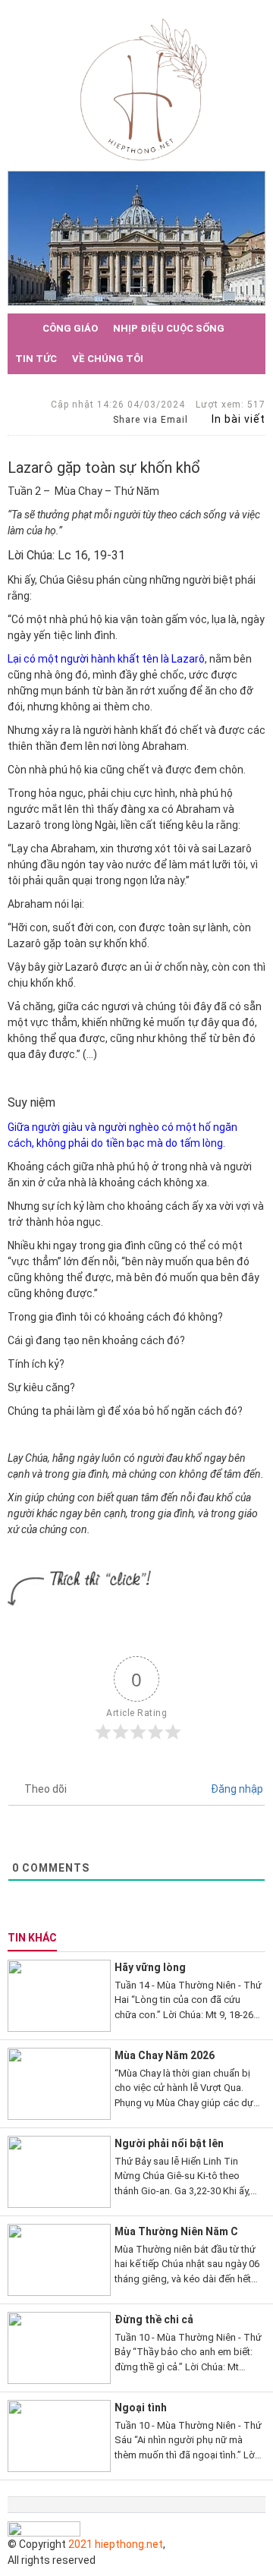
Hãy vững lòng (150, 1967)
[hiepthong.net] (143, 88)
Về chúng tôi (108, 359)
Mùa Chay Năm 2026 (165, 2055)
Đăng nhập (236, 1789)
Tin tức (36, 359)
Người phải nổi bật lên (169, 2143)
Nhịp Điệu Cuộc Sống (169, 328)
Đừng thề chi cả (154, 2319)
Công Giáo (70, 328)
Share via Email (149, 420)
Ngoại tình (141, 2408)
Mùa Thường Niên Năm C (176, 2231)
